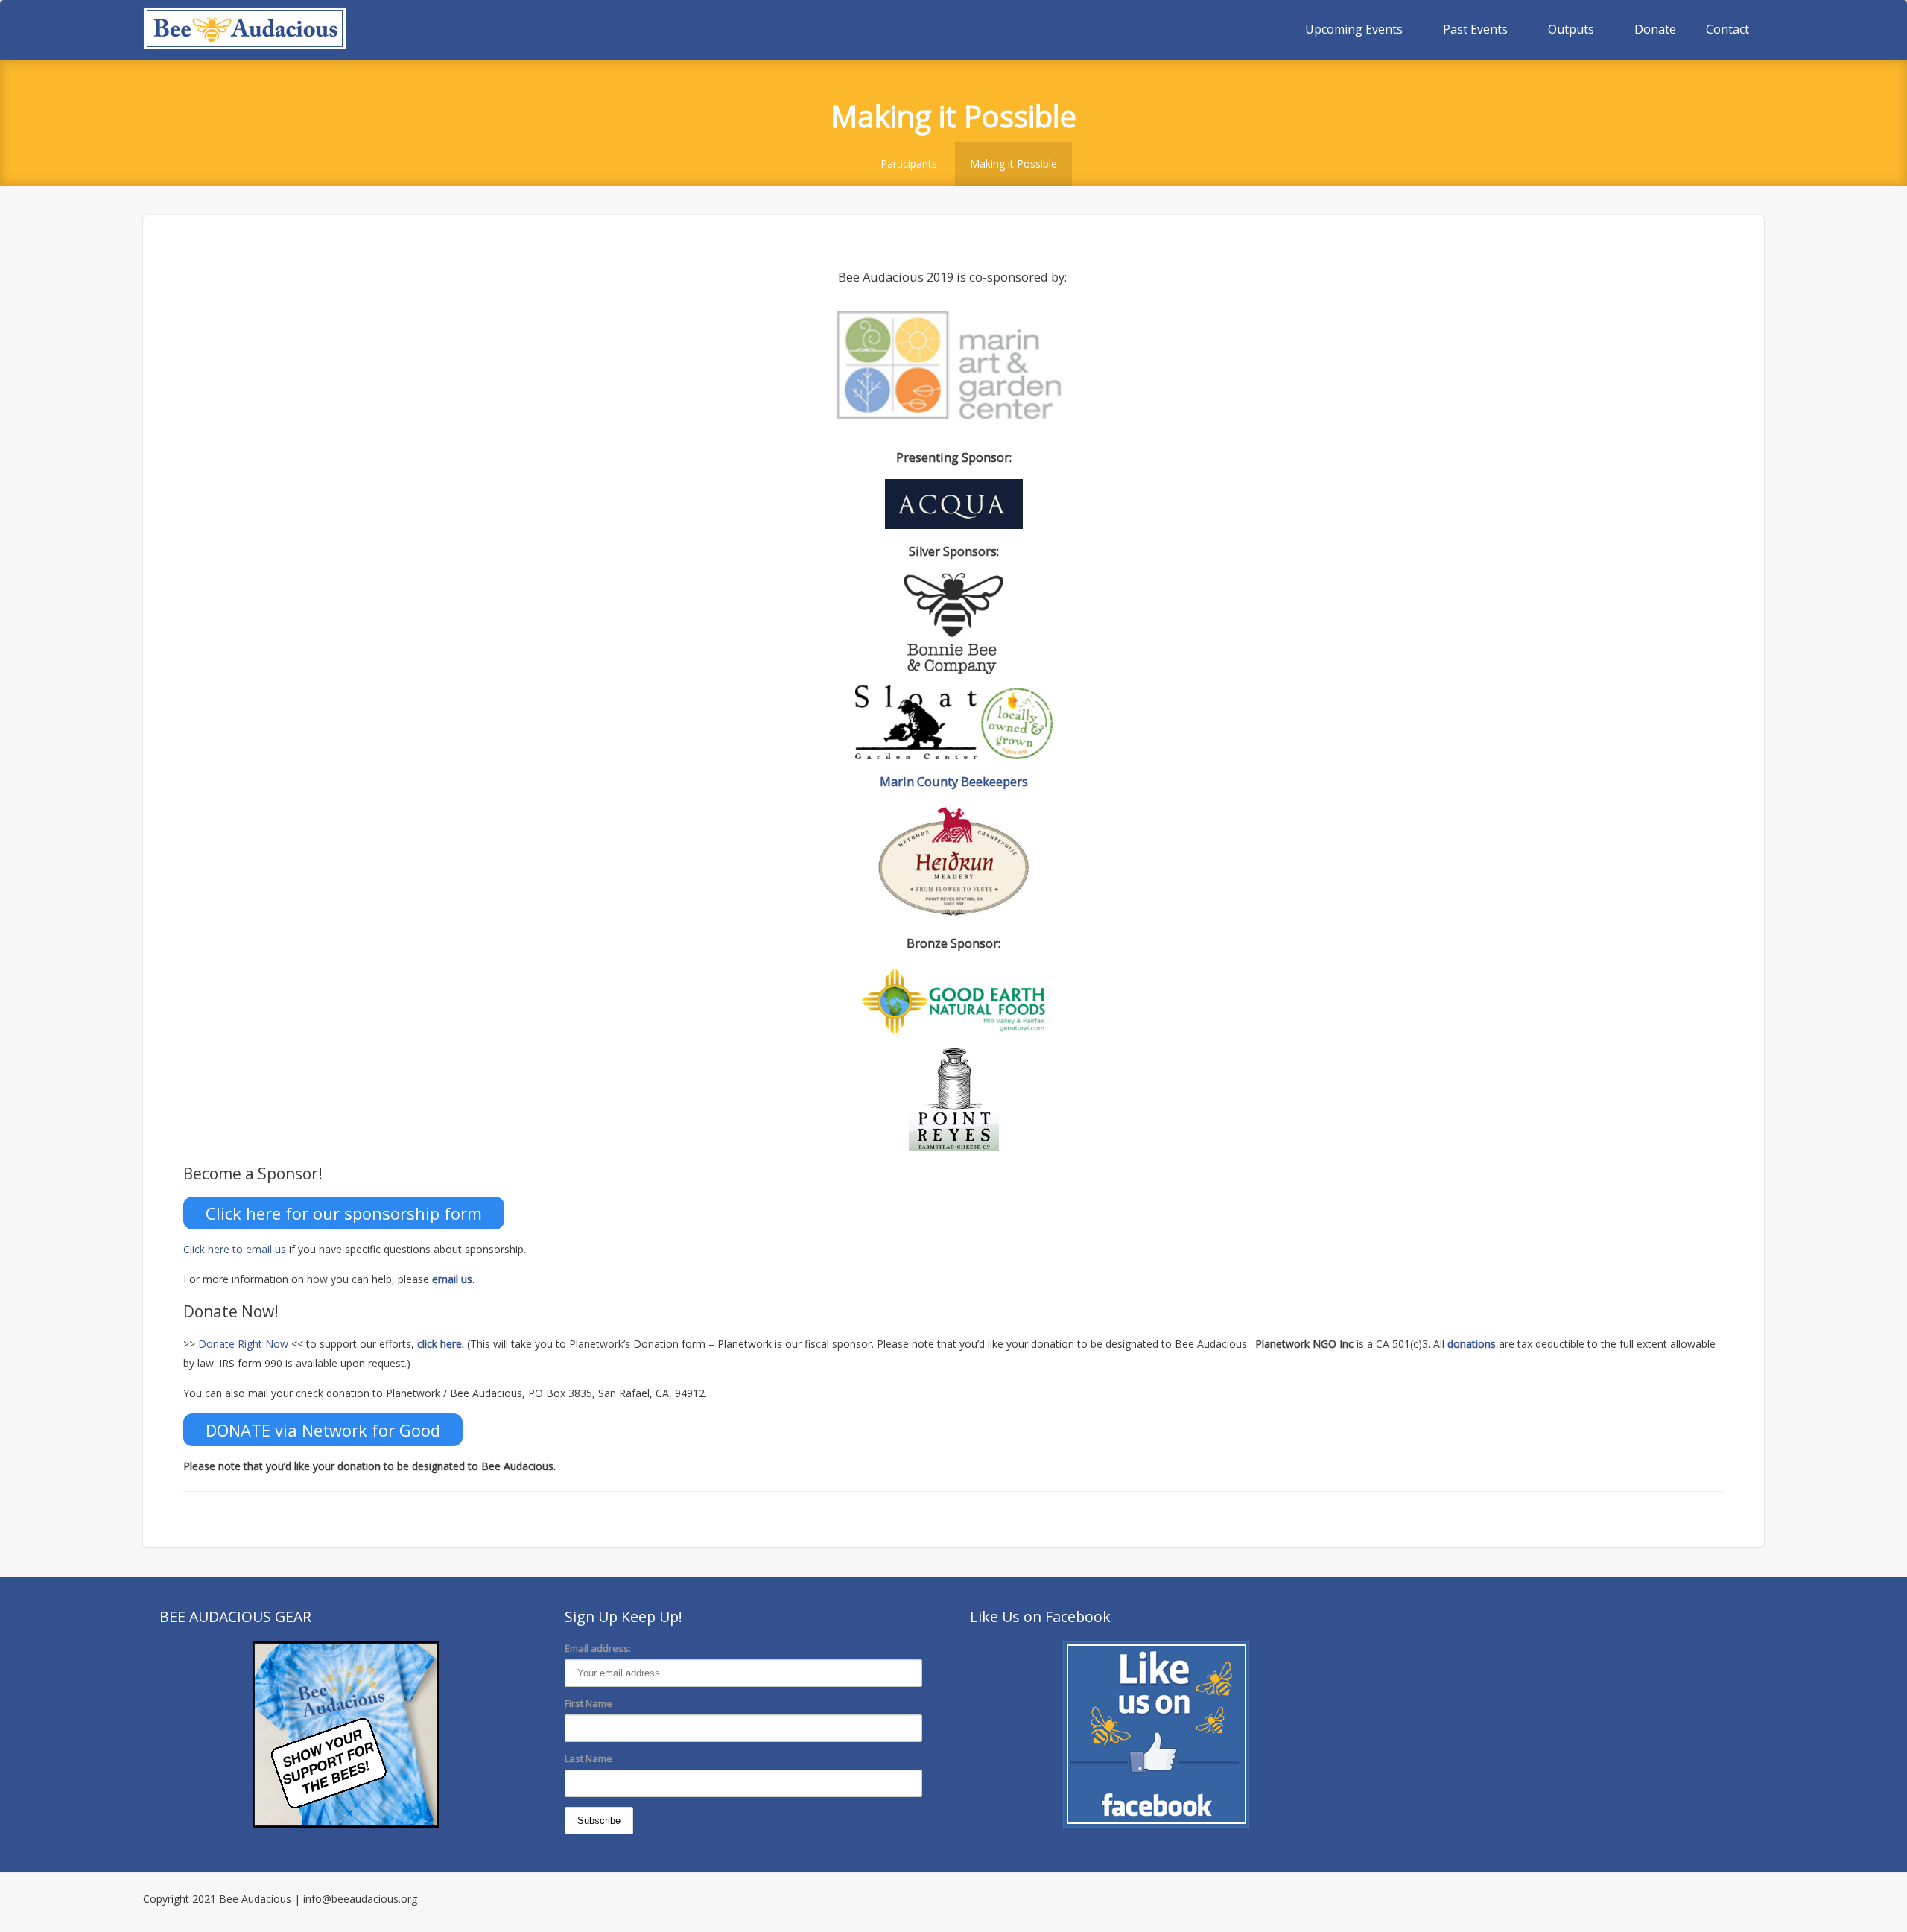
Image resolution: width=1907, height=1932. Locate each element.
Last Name (588, 1758)
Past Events (1475, 29)
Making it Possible (1013, 164)
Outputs (1571, 29)
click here (440, 1344)
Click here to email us (235, 1249)
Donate (1655, 29)
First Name (588, 1703)
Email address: (598, 1648)
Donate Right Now (243, 1344)
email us (452, 1279)
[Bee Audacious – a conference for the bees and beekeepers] (245, 30)
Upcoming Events (1354, 29)
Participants (909, 164)
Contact (1727, 29)
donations (1472, 1344)
